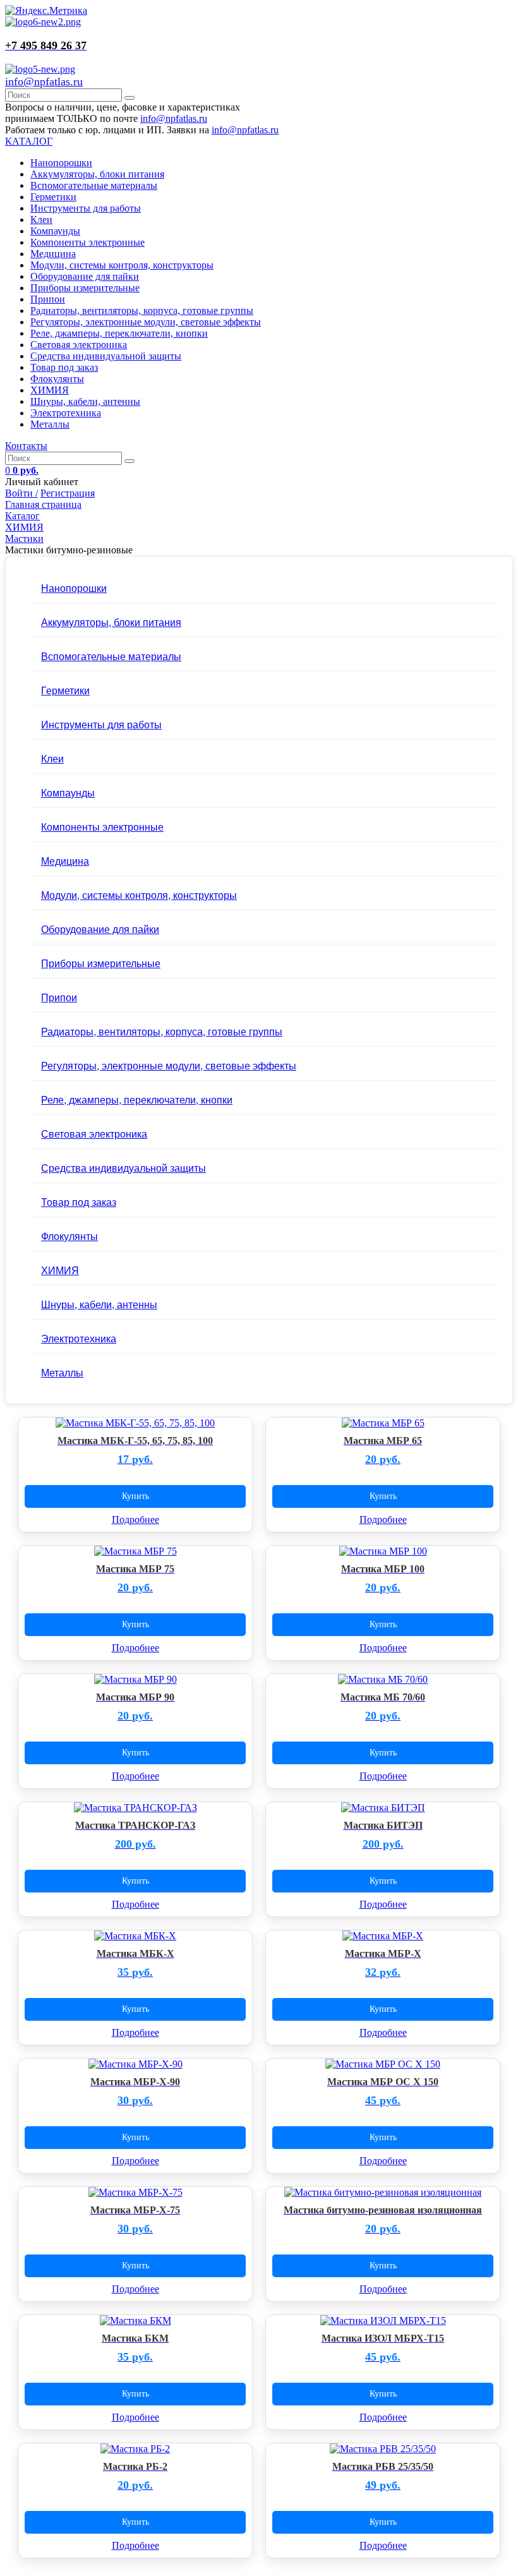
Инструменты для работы (86, 208)
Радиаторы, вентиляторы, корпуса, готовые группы (142, 310)
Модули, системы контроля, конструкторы (122, 265)
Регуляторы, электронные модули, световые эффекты (146, 322)
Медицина (53, 254)
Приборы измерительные (85, 288)
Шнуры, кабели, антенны (85, 401)
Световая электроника (79, 345)
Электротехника (66, 413)
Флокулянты (57, 379)
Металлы (50, 424)
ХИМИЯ (50, 390)
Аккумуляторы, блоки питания (97, 174)
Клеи (41, 220)
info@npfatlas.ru (44, 81)
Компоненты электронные (87, 242)
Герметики (53, 197)
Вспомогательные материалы (94, 185)
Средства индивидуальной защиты (106, 356)
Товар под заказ (64, 367)
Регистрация (68, 493)
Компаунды (55, 231)
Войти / (21, 493)
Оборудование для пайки (85, 276)
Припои (48, 299)
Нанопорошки (61, 163)
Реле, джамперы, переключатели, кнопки (119, 333)
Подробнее (136, 1520)
